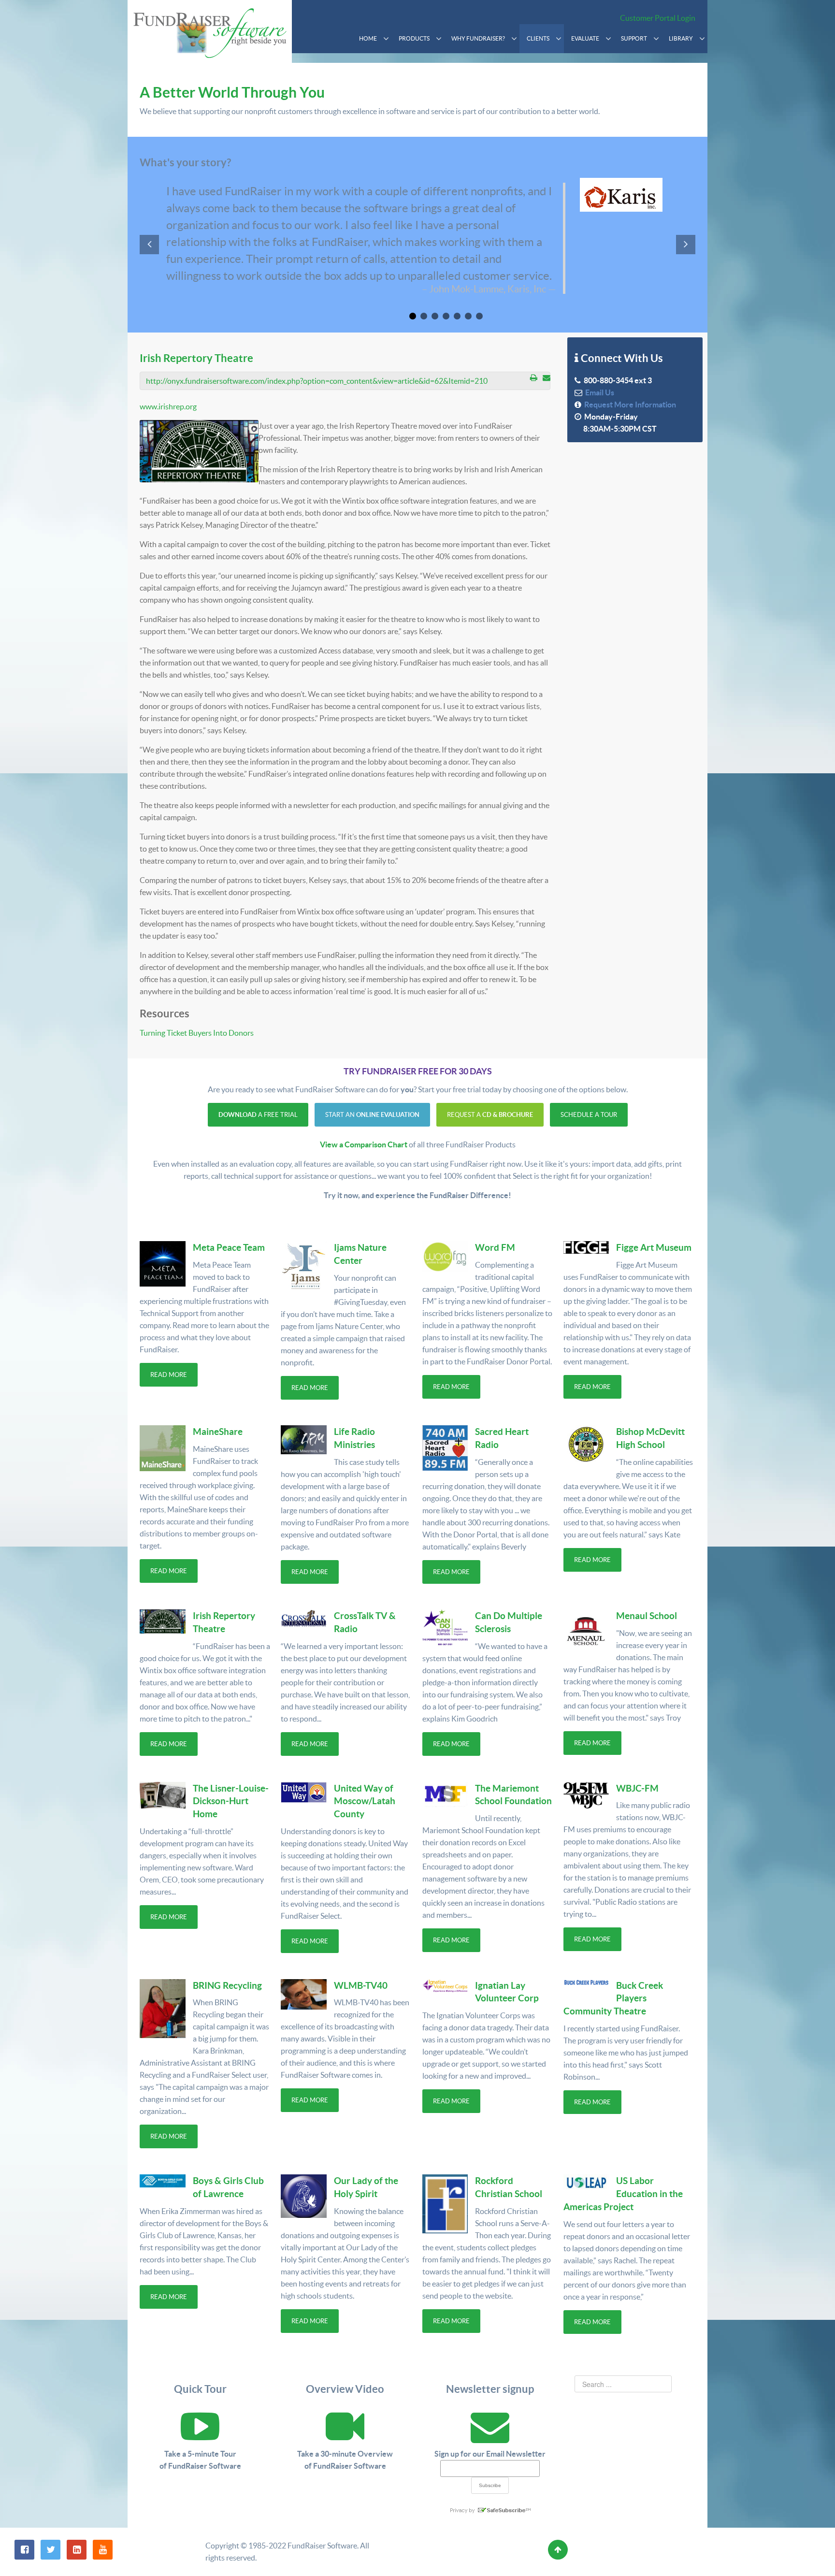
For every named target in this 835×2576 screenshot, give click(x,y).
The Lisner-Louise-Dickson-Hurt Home (231, 1801)
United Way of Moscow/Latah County (365, 1801)
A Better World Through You (232, 92)
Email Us (598, 392)
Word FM (495, 1247)
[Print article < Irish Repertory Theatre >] (534, 377)
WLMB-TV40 (361, 1985)
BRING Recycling (227, 1985)
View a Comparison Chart (364, 1144)
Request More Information (629, 405)
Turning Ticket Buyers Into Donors (197, 1033)
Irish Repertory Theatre (196, 358)
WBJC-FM (637, 1788)
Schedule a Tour (589, 1115)
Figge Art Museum (654, 1247)
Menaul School (647, 1616)
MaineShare (218, 1432)
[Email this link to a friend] (547, 377)
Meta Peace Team (229, 1247)
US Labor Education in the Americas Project (623, 2194)
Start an (372, 1115)
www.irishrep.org (168, 406)
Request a (490, 1115)
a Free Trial (258, 1115)
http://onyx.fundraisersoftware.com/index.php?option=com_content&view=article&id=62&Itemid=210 (317, 381)
